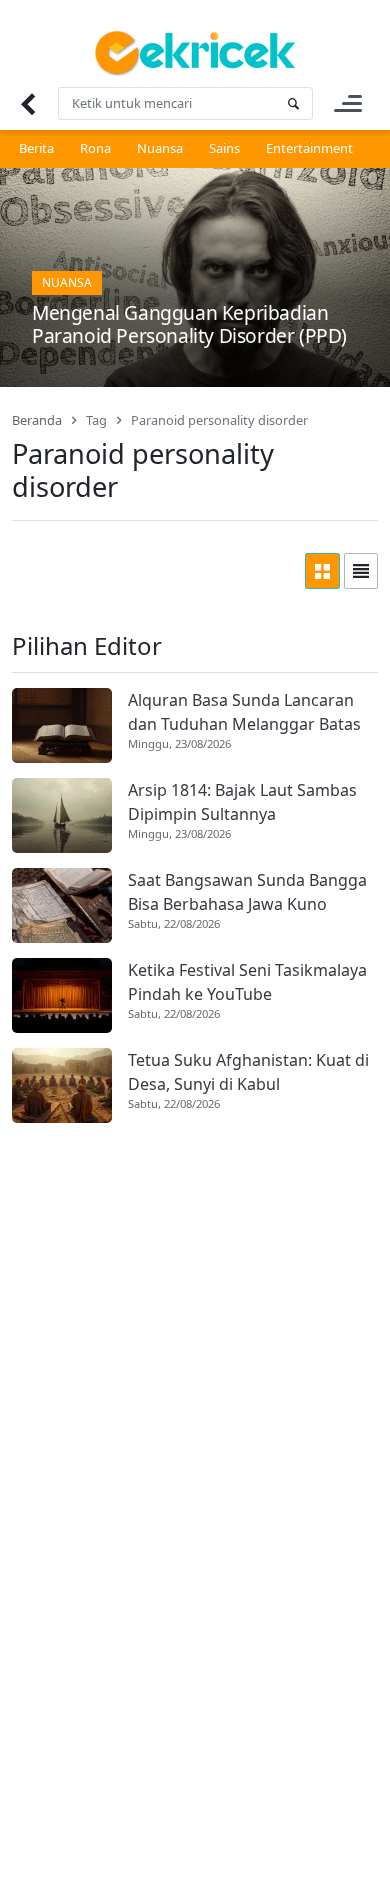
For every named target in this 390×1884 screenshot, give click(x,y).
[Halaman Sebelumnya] (27, 103)
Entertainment (309, 148)
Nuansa (160, 148)
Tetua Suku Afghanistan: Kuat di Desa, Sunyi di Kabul (248, 1072)
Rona (95, 148)
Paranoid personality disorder (219, 420)
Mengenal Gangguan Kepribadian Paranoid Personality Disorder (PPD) (189, 324)
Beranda (37, 420)
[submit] (293, 103)
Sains (224, 148)
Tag (96, 420)
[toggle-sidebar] (348, 103)
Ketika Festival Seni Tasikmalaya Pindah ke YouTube (247, 982)
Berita (36, 148)
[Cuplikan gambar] (62, 725)
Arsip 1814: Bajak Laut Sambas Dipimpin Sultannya (242, 802)
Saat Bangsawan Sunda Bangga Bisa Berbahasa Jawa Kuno (247, 892)
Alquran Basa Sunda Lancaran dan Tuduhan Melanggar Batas (244, 712)
